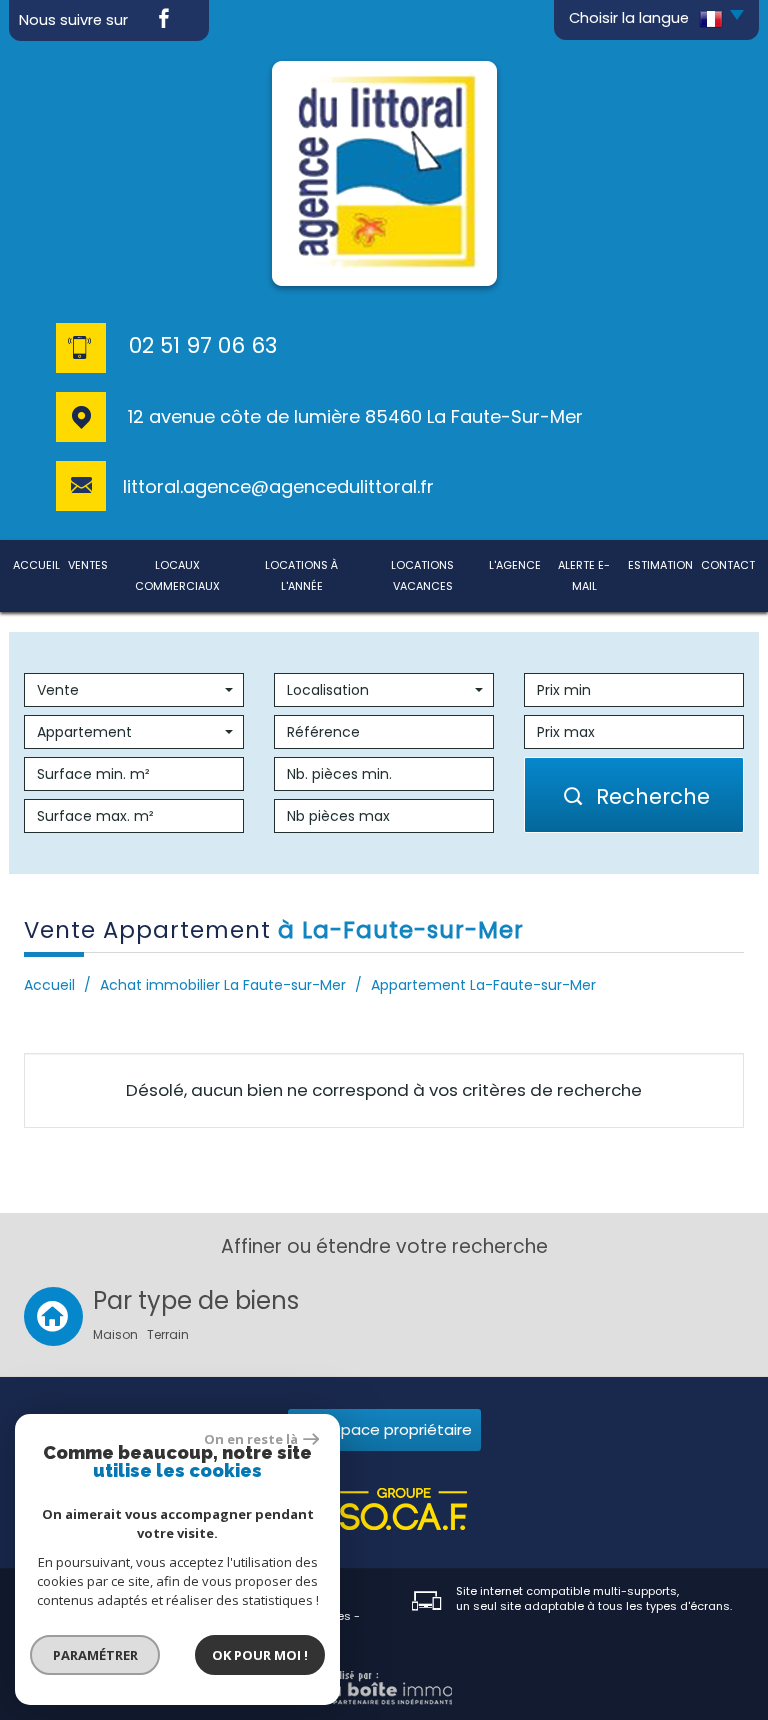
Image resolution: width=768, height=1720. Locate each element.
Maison (115, 1335)
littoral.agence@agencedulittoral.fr (278, 486)
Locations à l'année (301, 576)
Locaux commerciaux (177, 576)
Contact (728, 565)
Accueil (36, 565)
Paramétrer (95, 1655)
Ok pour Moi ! (260, 1655)
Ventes (88, 565)
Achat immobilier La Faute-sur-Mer (223, 985)
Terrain (168, 1335)
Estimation (660, 565)
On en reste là (251, 1439)
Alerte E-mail (584, 576)
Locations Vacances (422, 576)
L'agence (515, 565)
